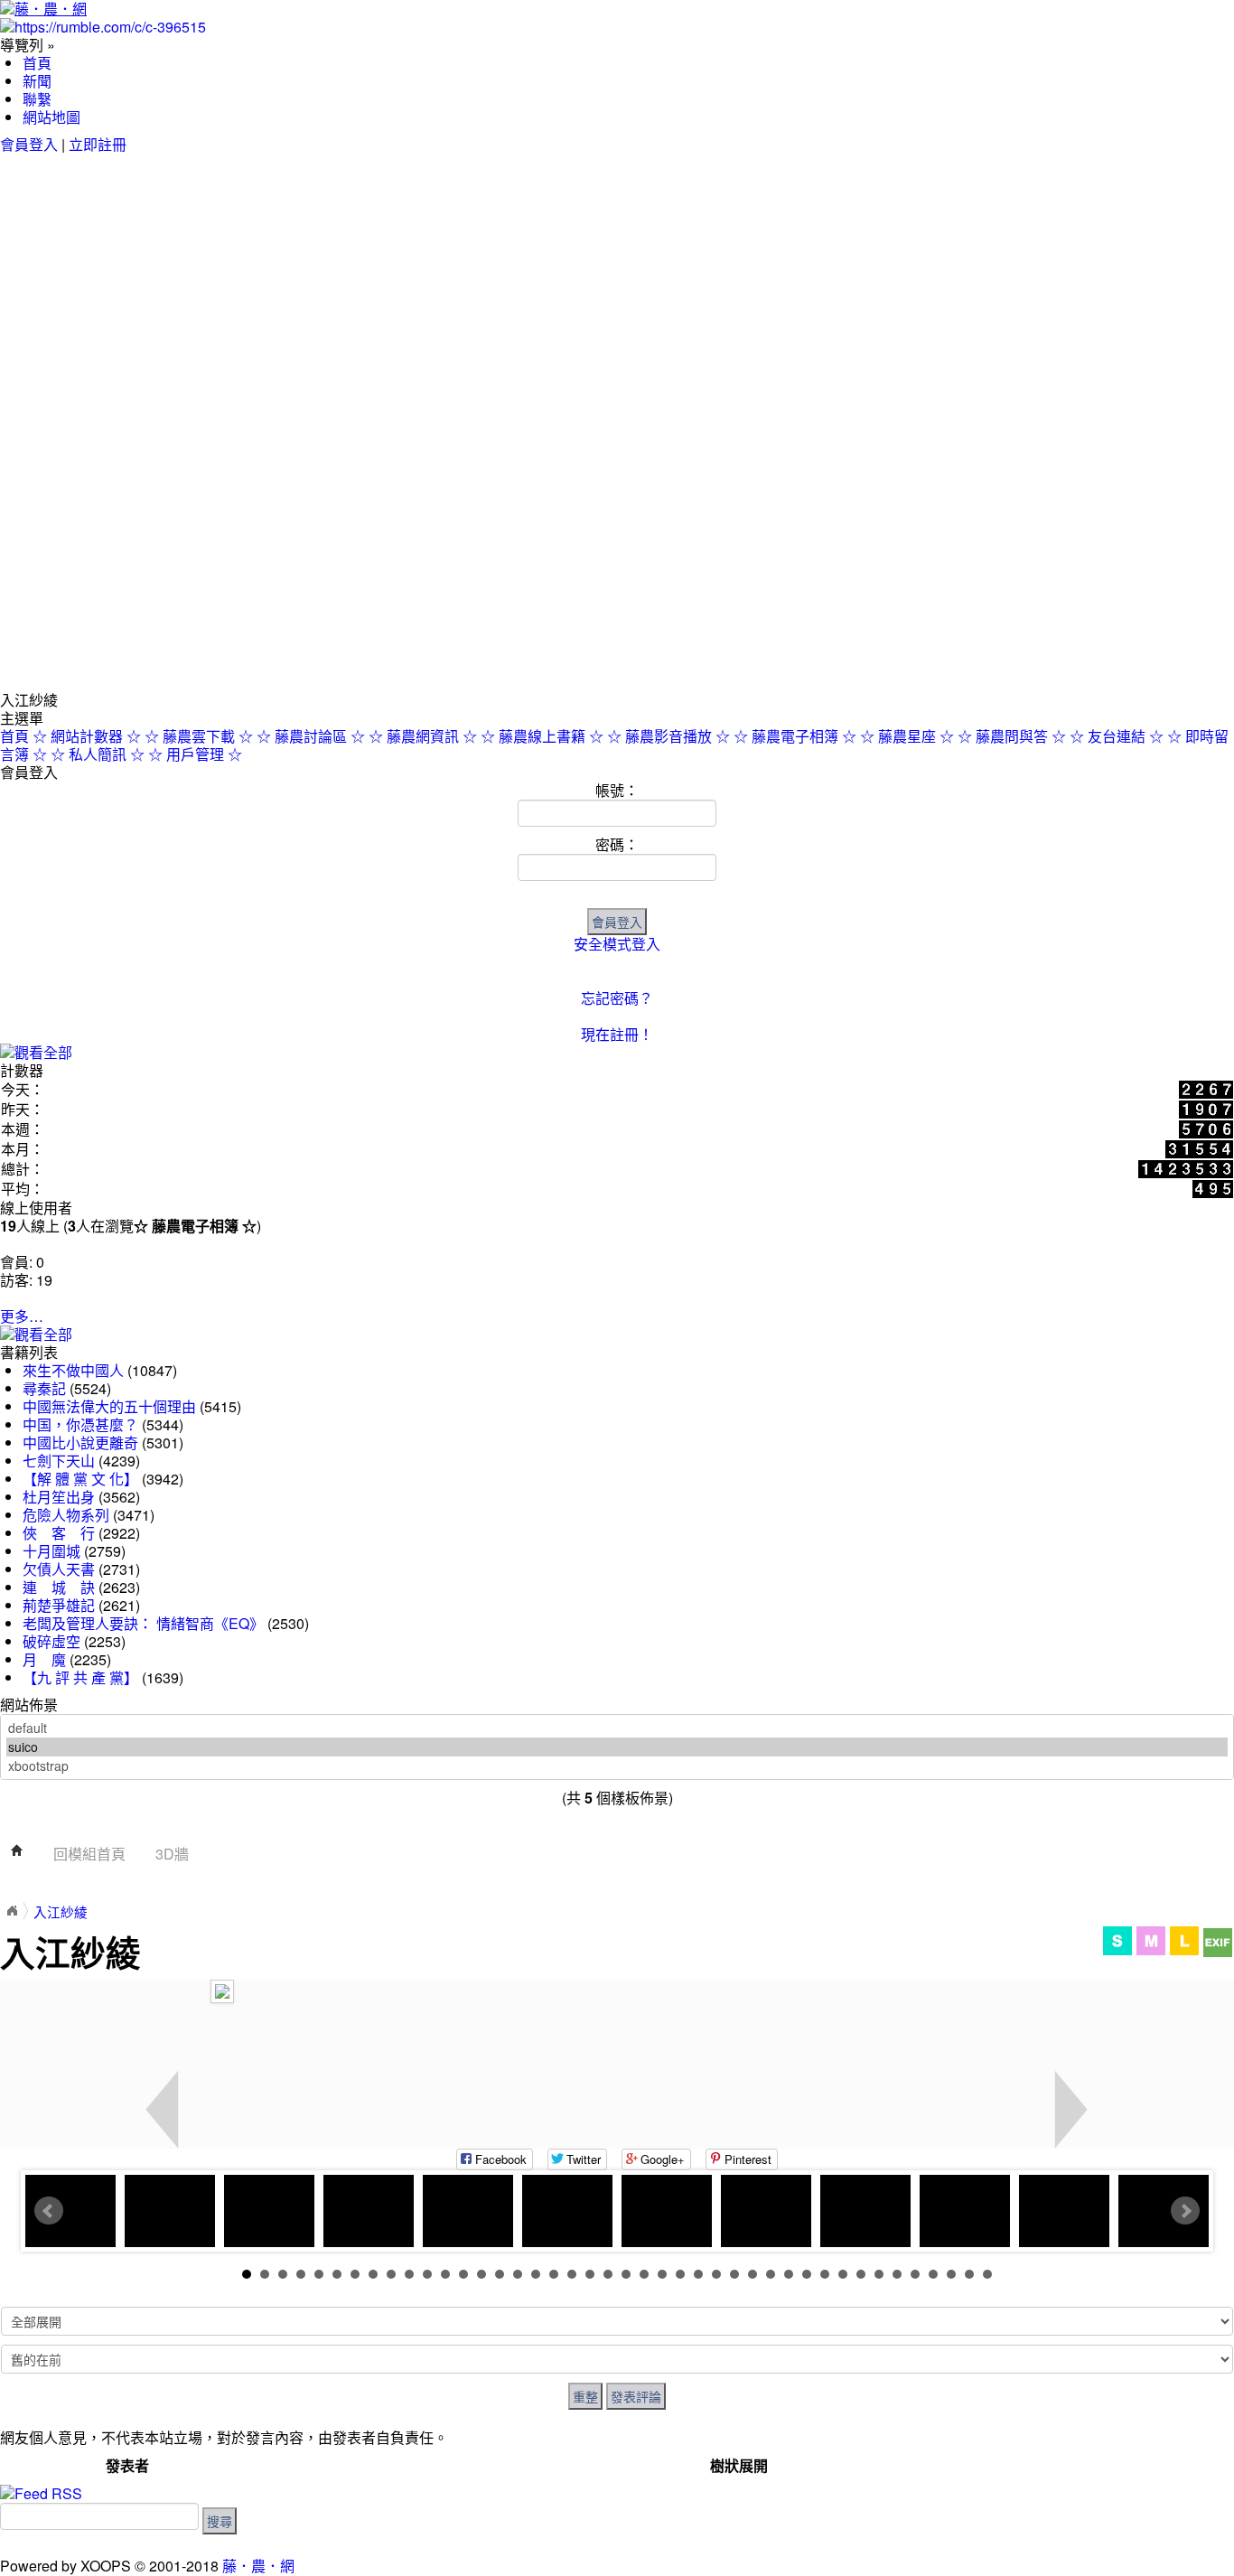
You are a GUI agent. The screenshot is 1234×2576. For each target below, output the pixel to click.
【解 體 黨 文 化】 (80, 1479)
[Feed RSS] (41, 2492)
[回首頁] (17, 1854)
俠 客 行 (59, 1533)
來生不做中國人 (75, 1370)
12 (445, 2274)
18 (554, 2274)
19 (572, 2274)
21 (608, 2274)
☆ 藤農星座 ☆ (907, 736)
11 (427, 2274)
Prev (49, 2211)
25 (680, 2274)
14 (481, 2274)
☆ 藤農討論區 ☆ (311, 736)
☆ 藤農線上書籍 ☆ (542, 736)
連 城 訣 (59, 1587)
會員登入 (29, 144)
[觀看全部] (36, 1050)
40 (951, 2274)
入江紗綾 (61, 1911)
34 (843, 2274)
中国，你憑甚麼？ (80, 1424)
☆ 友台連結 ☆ (1117, 736)
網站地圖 (51, 117)
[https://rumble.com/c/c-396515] (103, 25)
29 (753, 2274)
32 (807, 2274)
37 (897, 2274)
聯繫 (37, 99)
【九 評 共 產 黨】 (80, 1677)
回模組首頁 (89, 1854)
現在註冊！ (617, 1034)
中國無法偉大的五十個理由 (111, 1406)
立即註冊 (98, 144)
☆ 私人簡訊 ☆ (98, 754)
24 (662, 2274)
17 (536, 2274)
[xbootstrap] (617, 1766)
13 (463, 2274)
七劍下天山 (59, 1461)
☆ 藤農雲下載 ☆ (199, 736)
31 (789, 2274)
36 (879, 2274)
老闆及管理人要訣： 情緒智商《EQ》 (143, 1623)
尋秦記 (44, 1388)
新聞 (37, 81)
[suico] (617, 1747)
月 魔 (44, 1659)
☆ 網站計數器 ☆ (87, 736)
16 (518, 2274)
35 (861, 2274)
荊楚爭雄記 (59, 1605)
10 (409, 2274)
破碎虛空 (51, 1641)
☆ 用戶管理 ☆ (195, 754)
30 (771, 2274)
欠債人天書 (59, 1569)
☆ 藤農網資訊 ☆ (423, 736)
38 (915, 2274)
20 (590, 2274)
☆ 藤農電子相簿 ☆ (795, 736)
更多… (22, 1316)
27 (716, 2274)
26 (698, 2274)
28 (734, 2274)
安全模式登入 (617, 944)
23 (644, 2274)
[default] (617, 1728)
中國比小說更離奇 (82, 1443)
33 (825, 2274)
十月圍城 (51, 1551)
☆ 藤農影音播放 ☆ (668, 736)
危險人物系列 (66, 1515)
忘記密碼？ (617, 998)
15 (500, 2274)
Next (1185, 2211)
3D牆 (172, 1854)
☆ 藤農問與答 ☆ (1012, 736)
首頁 (37, 63)
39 (933, 2274)
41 (969, 2274)
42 (987, 2274)
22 (626, 2274)
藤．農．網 (258, 2566)
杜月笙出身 (59, 1497)
